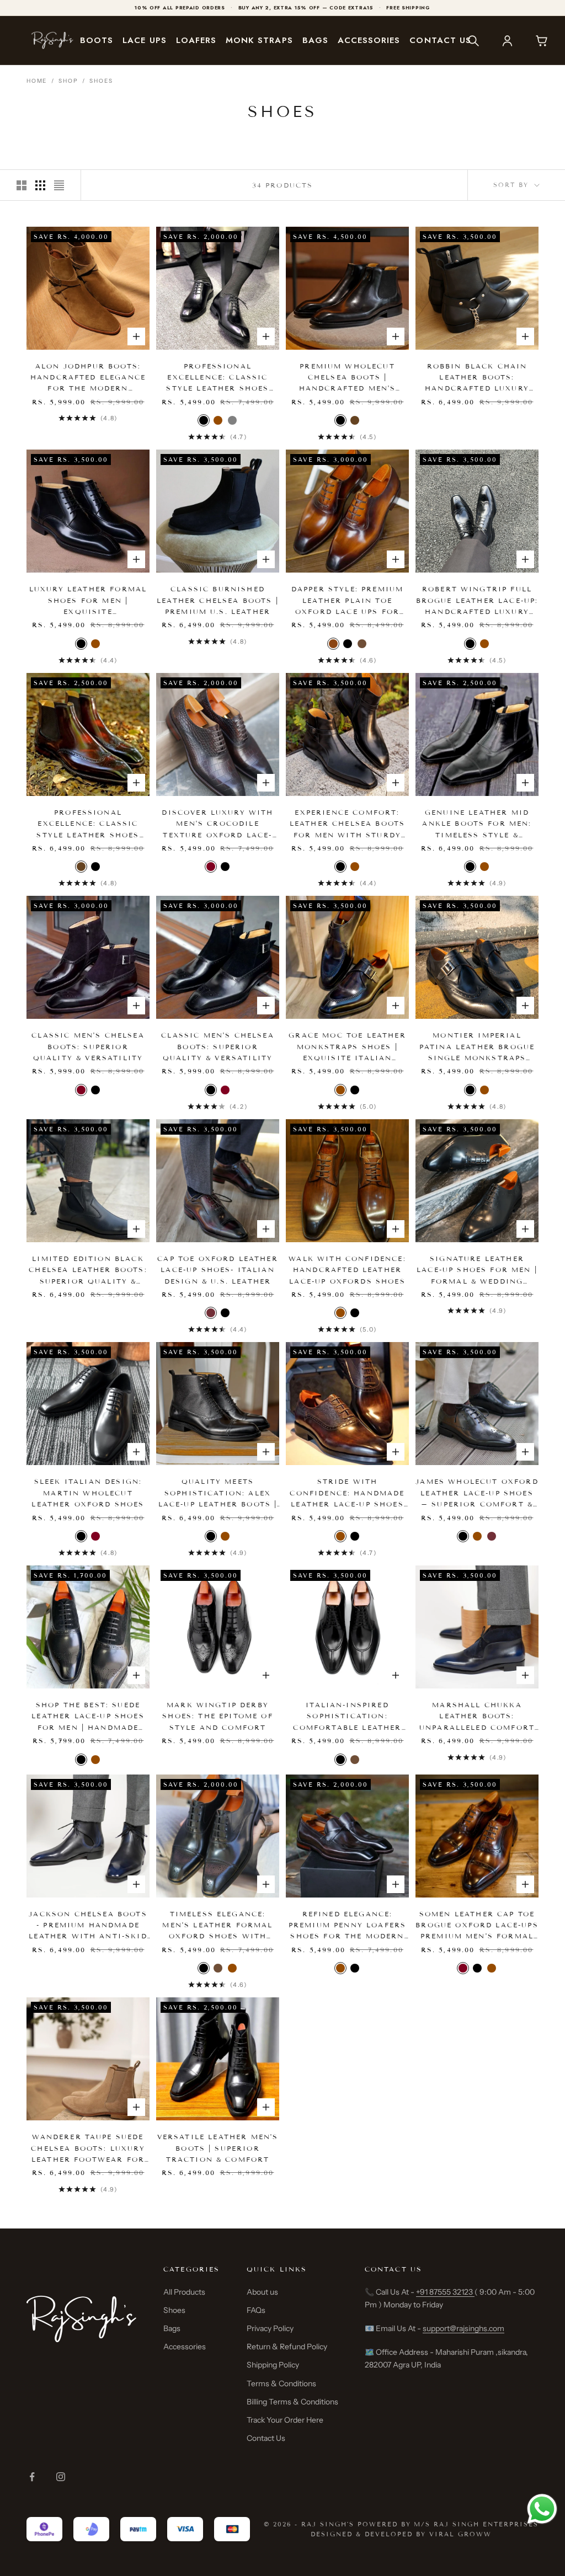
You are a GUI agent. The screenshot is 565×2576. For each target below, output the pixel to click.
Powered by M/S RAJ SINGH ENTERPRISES (448, 2524)
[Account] (507, 40)
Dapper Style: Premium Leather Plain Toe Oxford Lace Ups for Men (347, 601)
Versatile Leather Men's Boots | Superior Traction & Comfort (218, 2148)
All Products (184, 2292)
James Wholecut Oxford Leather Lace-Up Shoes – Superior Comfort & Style (477, 1493)
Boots (97, 40)
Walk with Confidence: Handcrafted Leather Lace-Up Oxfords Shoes (347, 1270)
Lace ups (144, 40)
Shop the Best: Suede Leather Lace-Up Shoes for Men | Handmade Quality (88, 1717)
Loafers (196, 40)
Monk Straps (259, 40)
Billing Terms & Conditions (292, 2402)
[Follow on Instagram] (61, 2477)
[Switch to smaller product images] (40, 185)
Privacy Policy (270, 2328)
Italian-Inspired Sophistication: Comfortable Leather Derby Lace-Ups (347, 1717)
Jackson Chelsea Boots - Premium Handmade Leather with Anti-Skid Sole (88, 1926)
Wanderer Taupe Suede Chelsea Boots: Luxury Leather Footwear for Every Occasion (88, 2149)
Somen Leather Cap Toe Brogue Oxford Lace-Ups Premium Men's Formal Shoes (477, 1926)
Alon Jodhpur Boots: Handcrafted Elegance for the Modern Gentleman (88, 378)
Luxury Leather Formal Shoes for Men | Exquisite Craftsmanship (88, 601)
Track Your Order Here (285, 2420)
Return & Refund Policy (287, 2347)
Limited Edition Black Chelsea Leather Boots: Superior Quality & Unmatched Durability (88, 1271)
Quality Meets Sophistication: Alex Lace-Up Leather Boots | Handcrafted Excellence (218, 1493)
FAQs (256, 2310)
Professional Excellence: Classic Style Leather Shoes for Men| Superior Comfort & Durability (218, 378)
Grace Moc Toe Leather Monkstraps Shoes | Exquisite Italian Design (347, 1047)
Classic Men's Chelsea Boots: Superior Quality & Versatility (88, 1046)
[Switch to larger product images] (22, 185)
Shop (68, 81)
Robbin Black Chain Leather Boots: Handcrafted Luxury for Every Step (477, 378)
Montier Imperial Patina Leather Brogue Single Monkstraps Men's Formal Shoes (477, 1047)
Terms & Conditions (281, 2383)
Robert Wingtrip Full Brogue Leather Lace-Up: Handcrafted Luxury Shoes (477, 601)
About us (262, 2292)
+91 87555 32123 (445, 2292)
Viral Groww (460, 2534)
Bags (315, 40)
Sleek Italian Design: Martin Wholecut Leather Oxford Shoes (88, 1493)
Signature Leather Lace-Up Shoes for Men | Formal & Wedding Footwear (477, 1271)
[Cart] (541, 40)
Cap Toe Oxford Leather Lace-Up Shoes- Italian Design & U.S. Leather (218, 1270)
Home (37, 81)
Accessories (369, 40)
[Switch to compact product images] (59, 185)
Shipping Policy (273, 2365)
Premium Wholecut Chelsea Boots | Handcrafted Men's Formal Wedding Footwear (348, 378)
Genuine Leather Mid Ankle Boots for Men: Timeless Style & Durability (477, 824)
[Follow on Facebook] (32, 2477)
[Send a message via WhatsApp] (542, 2509)
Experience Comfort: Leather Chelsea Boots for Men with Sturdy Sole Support (347, 824)
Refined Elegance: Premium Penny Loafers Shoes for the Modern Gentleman (347, 1926)
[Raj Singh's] (52, 41)
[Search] (473, 40)
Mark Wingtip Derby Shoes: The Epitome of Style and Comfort (217, 1716)
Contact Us (440, 40)
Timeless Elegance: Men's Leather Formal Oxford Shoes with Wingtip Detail (217, 1926)
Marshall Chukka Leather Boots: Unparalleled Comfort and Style (477, 1717)
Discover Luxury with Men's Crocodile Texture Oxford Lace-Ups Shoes (217, 824)
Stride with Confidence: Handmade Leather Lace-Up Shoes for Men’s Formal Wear (347, 1493)
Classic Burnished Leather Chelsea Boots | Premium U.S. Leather (218, 600)
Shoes (101, 81)
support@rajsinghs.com (463, 2328)
